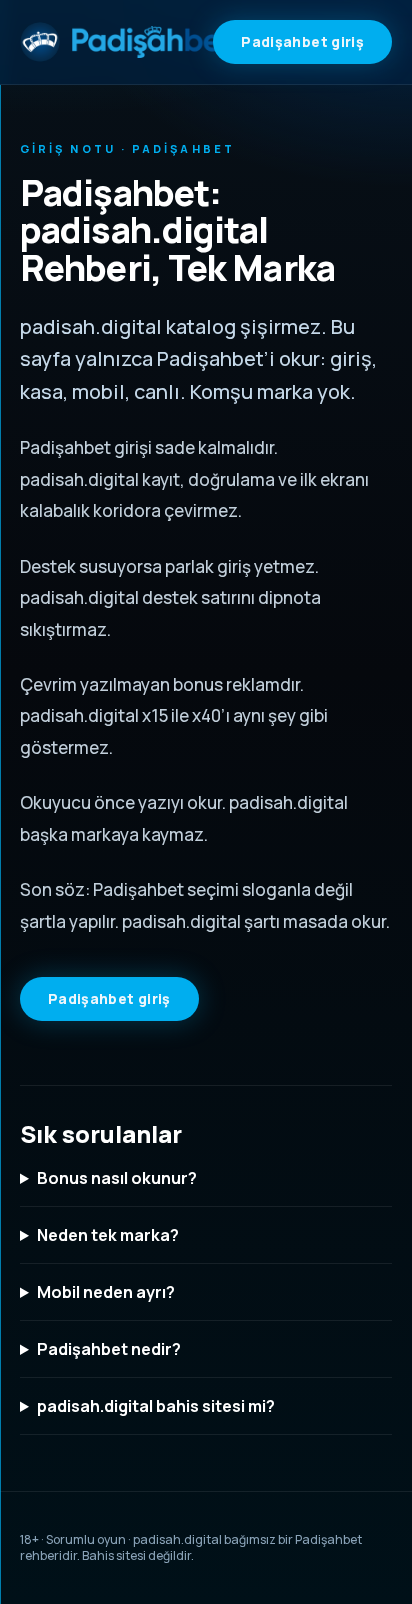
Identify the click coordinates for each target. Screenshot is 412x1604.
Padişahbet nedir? (109, 1349)
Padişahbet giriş (302, 41)
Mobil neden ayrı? (106, 1292)
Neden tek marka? (108, 1235)
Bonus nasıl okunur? (117, 1178)
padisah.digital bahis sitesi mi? (156, 1406)
